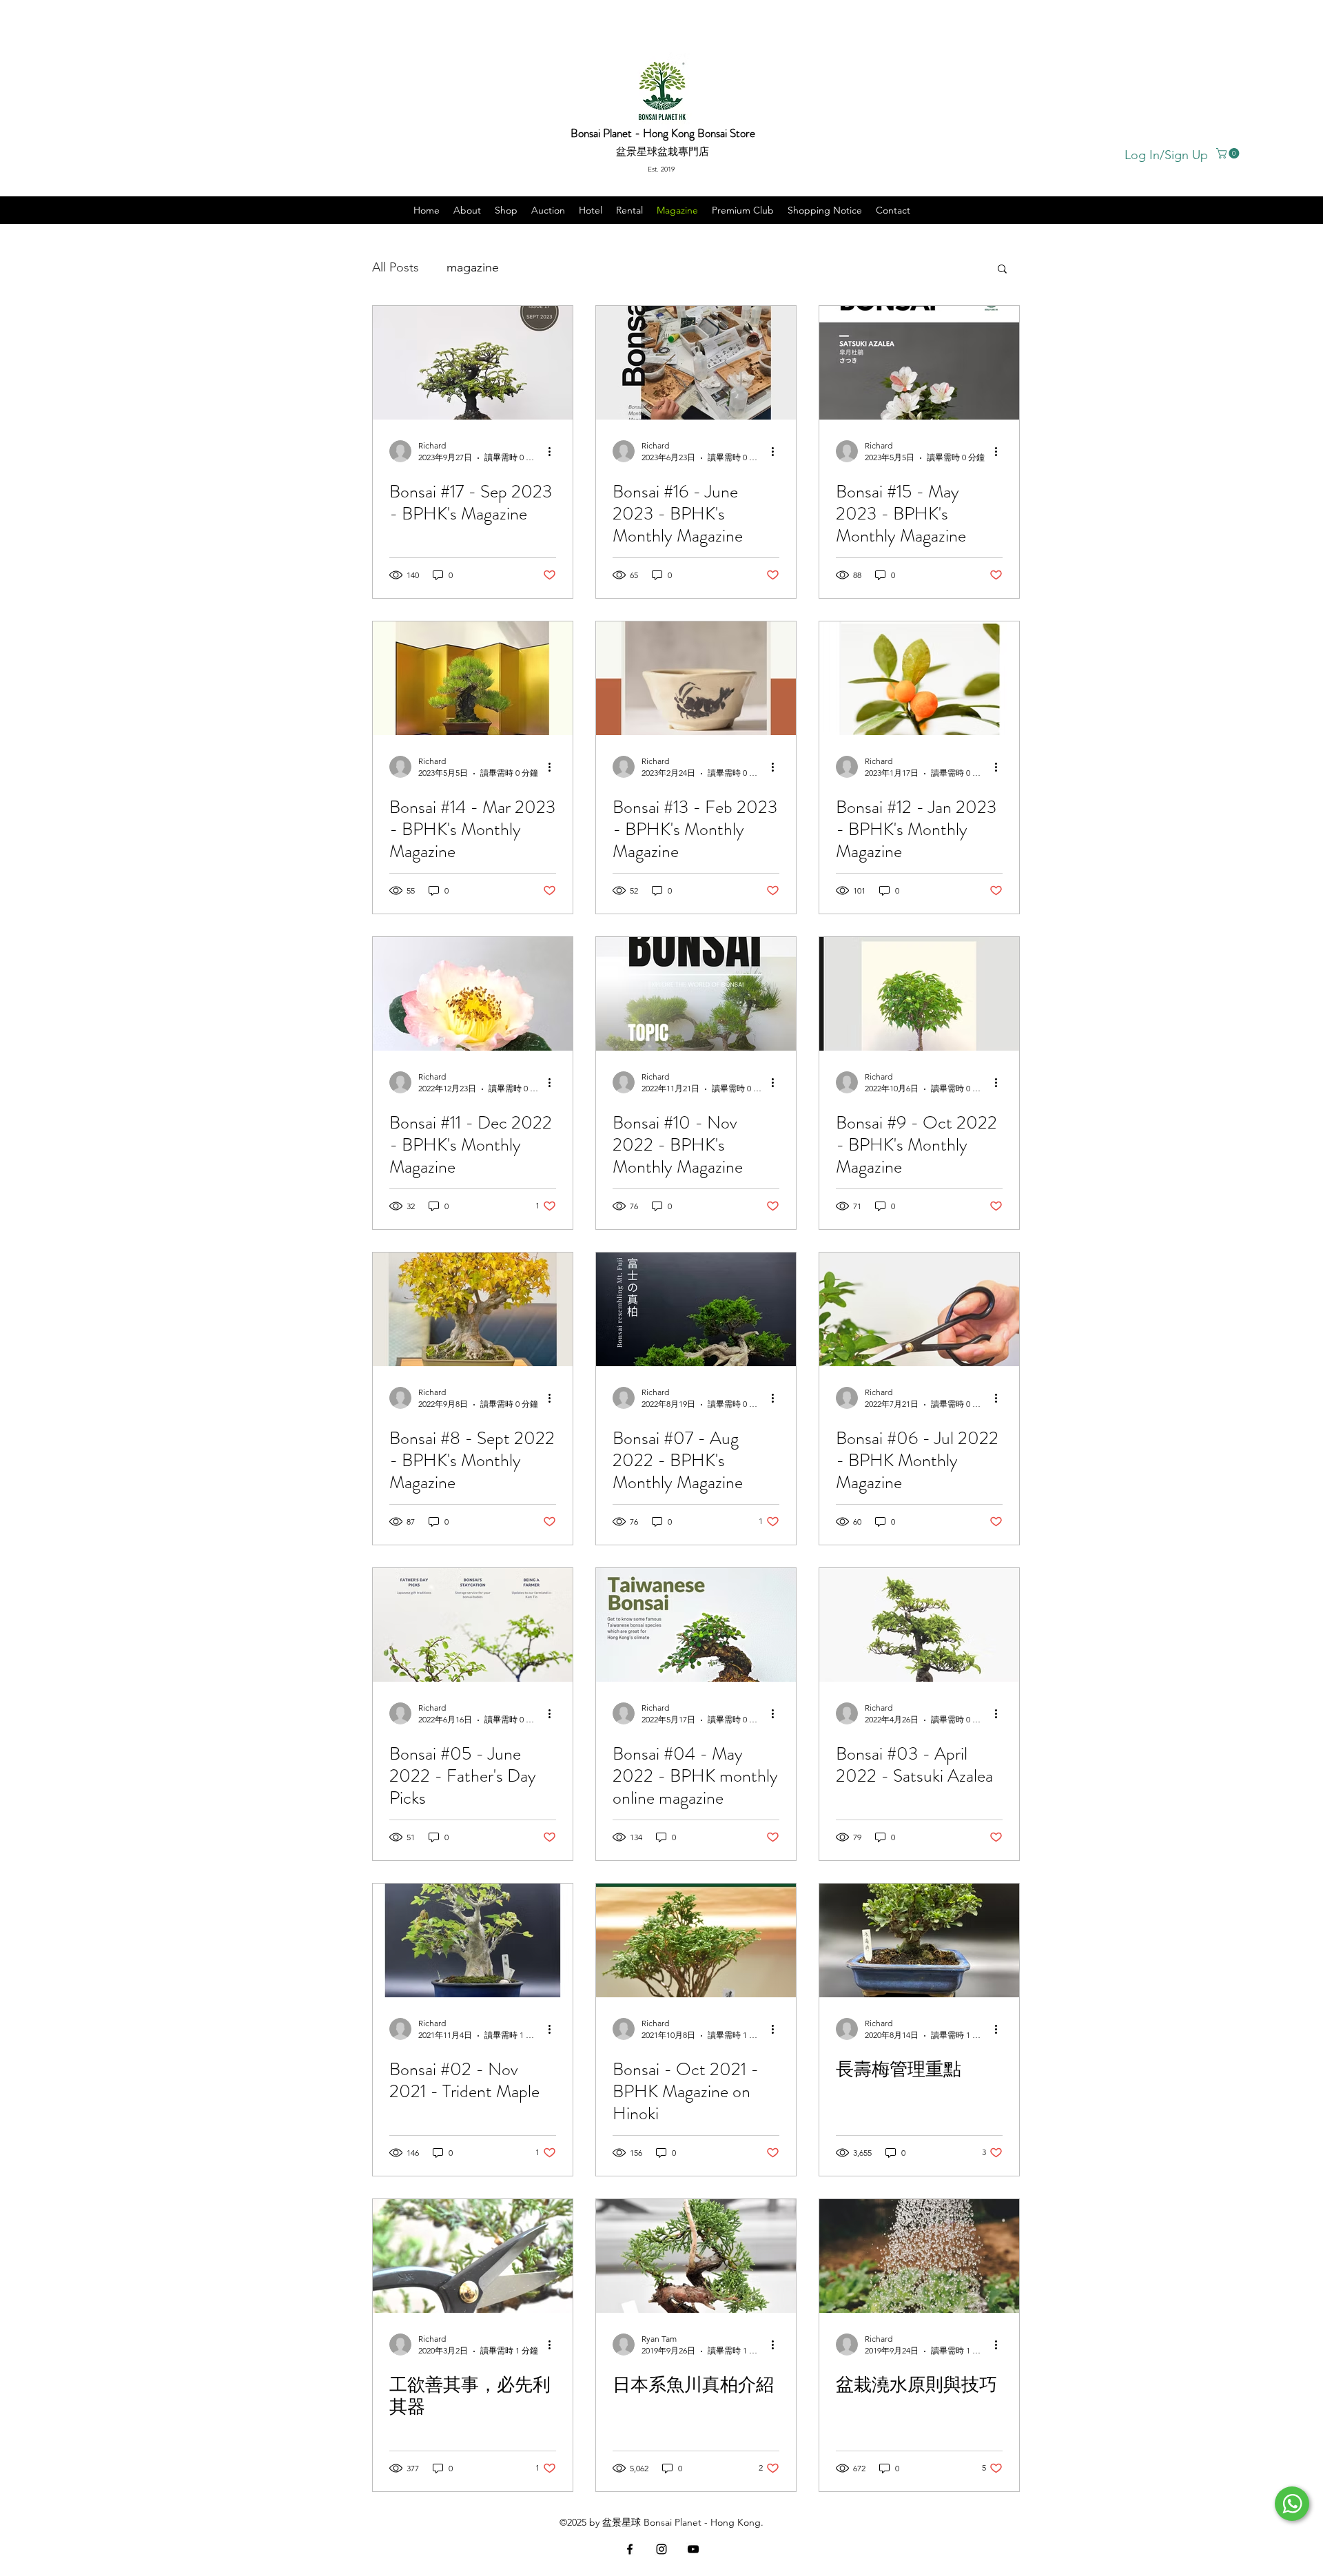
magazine (473, 267)
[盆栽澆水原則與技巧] (919, 2256)
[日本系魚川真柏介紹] (696, 2256)
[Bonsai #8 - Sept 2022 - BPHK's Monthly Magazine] (473, 1309)
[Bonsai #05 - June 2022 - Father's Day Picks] (473, 1625)
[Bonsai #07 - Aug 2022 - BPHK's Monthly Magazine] (696, 1309)
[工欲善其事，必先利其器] (473, 2256)
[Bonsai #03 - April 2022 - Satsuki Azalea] (919, 1625)
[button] (1229, 153)
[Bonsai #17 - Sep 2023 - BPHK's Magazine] (473, 363)
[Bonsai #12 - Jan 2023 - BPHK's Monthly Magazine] (919, 678)
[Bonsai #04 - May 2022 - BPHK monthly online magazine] (696, 1625)
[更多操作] (554, 451)
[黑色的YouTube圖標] (693, 2549)
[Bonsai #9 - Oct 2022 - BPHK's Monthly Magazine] (919, 994)
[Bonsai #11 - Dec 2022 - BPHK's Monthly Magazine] (473, 994)
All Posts (396, 267)
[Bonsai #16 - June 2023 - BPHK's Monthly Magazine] (696, 363)
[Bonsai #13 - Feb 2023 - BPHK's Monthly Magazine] (696, 678)
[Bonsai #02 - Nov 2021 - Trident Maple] (473, 1940)
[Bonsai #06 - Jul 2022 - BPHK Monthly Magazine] (919, 1309)
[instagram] (661, 2549)
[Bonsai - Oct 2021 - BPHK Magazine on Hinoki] (696, 1940)
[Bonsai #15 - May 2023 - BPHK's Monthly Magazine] (919, 363)
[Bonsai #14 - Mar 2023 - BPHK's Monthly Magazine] (473, 678)
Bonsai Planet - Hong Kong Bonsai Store (663, 133)
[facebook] (630, 2549)
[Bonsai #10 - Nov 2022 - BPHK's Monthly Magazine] (696, 994)
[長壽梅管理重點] (919, 1940)
